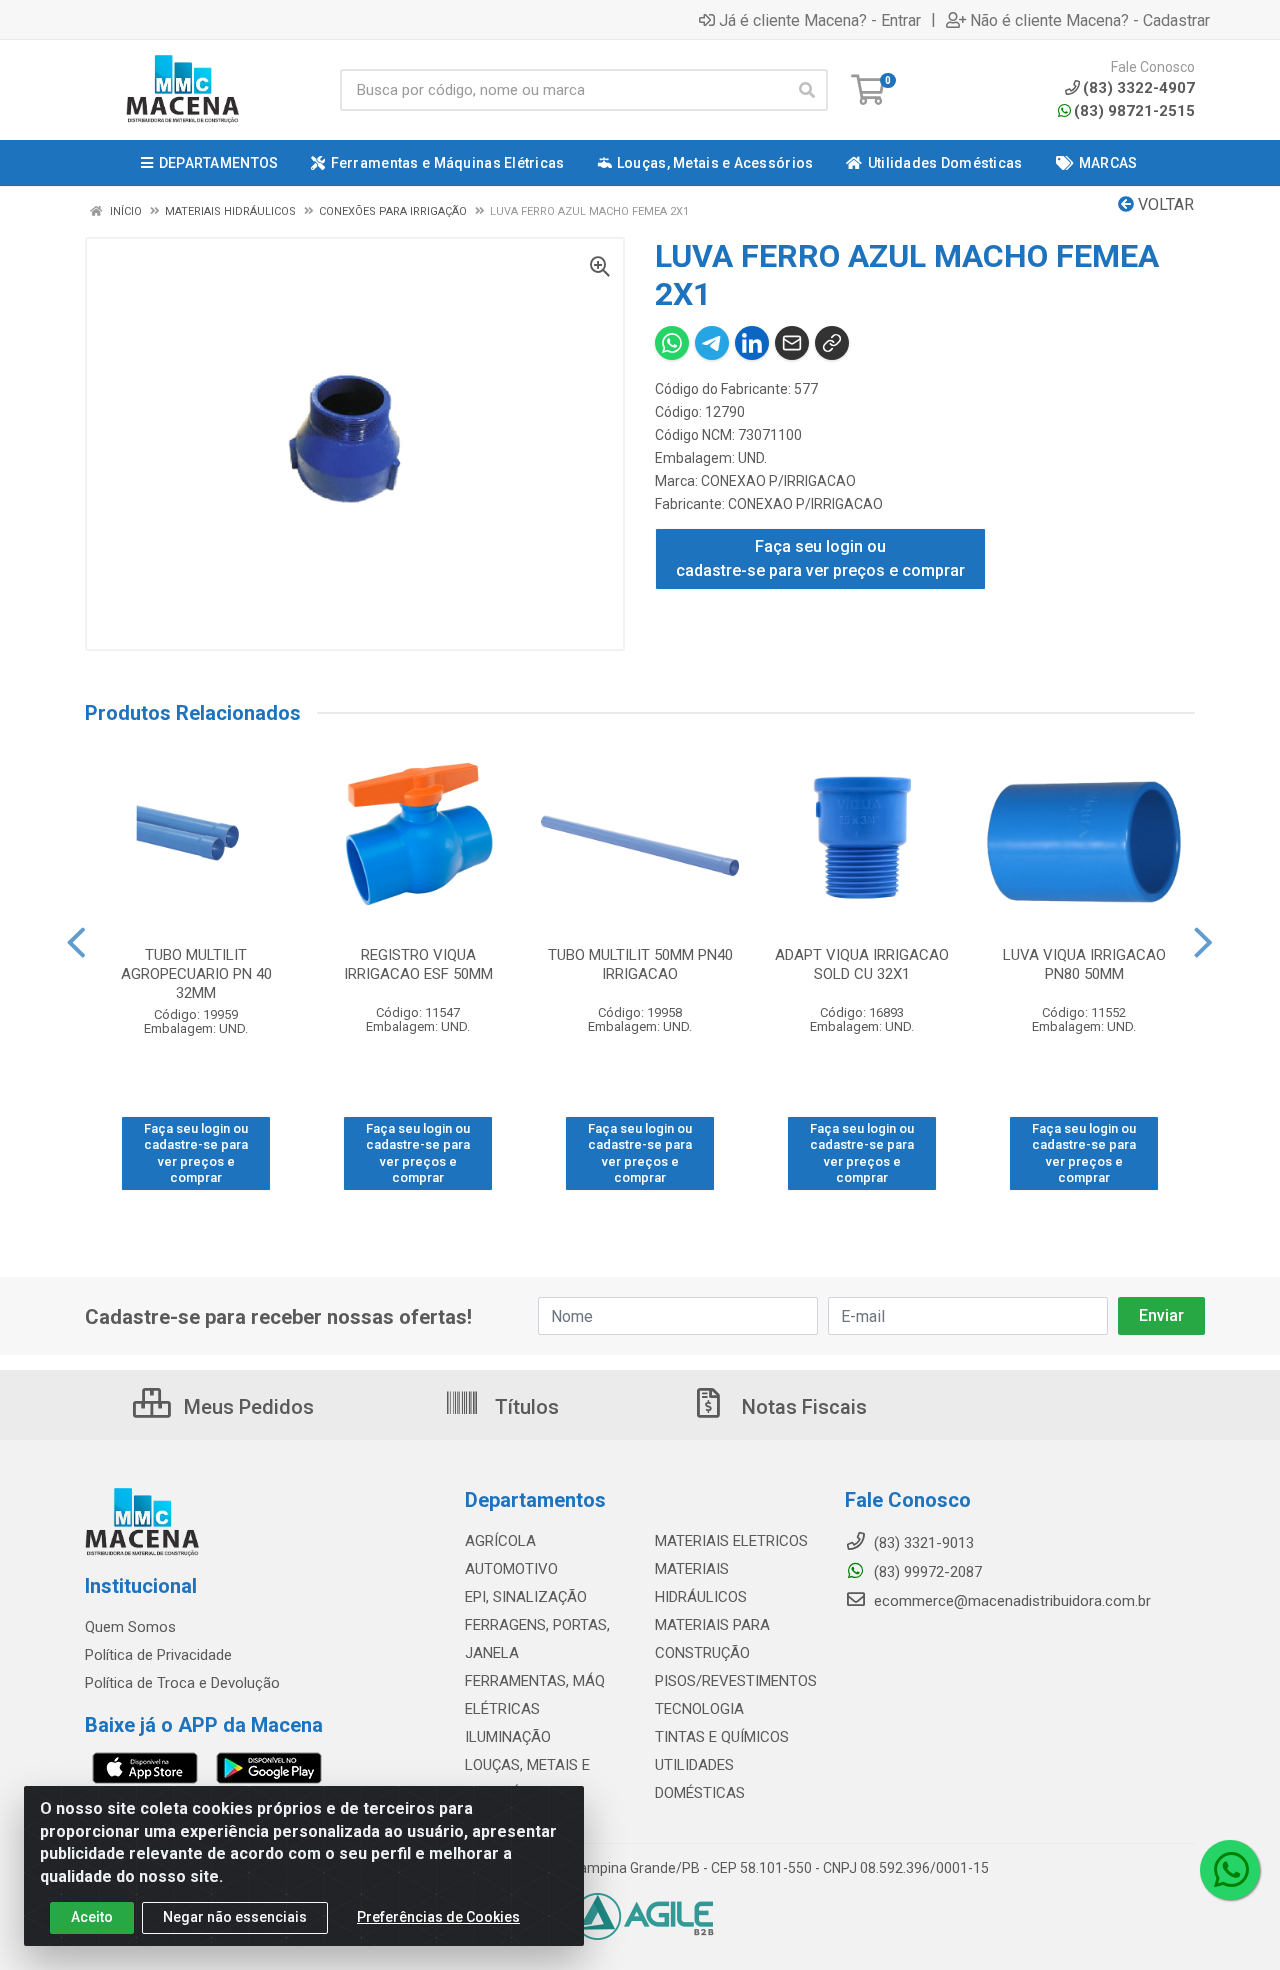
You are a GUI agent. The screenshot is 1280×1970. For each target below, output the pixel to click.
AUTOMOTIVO (511, 1569)
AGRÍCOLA (500, 1541)
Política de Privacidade (158, 1655)
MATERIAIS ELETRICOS (731, 1541)
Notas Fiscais (802, 1407)
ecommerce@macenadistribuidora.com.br (1010, 1601)
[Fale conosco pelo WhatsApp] (1230, 1870)
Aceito (92, 1917)
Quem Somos (130, 1627)
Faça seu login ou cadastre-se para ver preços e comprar (820, 558)
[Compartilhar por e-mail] (792, 343)
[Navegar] (76, 943)
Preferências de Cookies (438, 1917)
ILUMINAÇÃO (508, 1737)
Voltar (1164, 204)
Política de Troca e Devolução (182, 1683)
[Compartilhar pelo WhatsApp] (672, 343)
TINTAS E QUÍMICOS (722, 1737)
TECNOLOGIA (699, 1709)
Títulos (524, 1407)
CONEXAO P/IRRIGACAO (778, 481)
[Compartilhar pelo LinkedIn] (752, 343)
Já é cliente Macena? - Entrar (820, 20)
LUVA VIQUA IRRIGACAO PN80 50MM (1084, 964)
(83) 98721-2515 (1134, 111)
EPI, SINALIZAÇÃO (526, 1597)
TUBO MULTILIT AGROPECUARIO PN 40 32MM (196, 974)
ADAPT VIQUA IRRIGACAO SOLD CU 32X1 (862, 964)
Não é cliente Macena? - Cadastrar (1090, 20)
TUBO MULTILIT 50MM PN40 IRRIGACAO (640, 964)
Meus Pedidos (246, 1407)
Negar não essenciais (235, 1917)
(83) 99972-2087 (926, 1572)
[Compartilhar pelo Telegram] (712, 343)
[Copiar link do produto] (832, 343)
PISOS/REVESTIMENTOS (736, 1681)
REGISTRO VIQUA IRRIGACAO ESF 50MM (418, 964)
